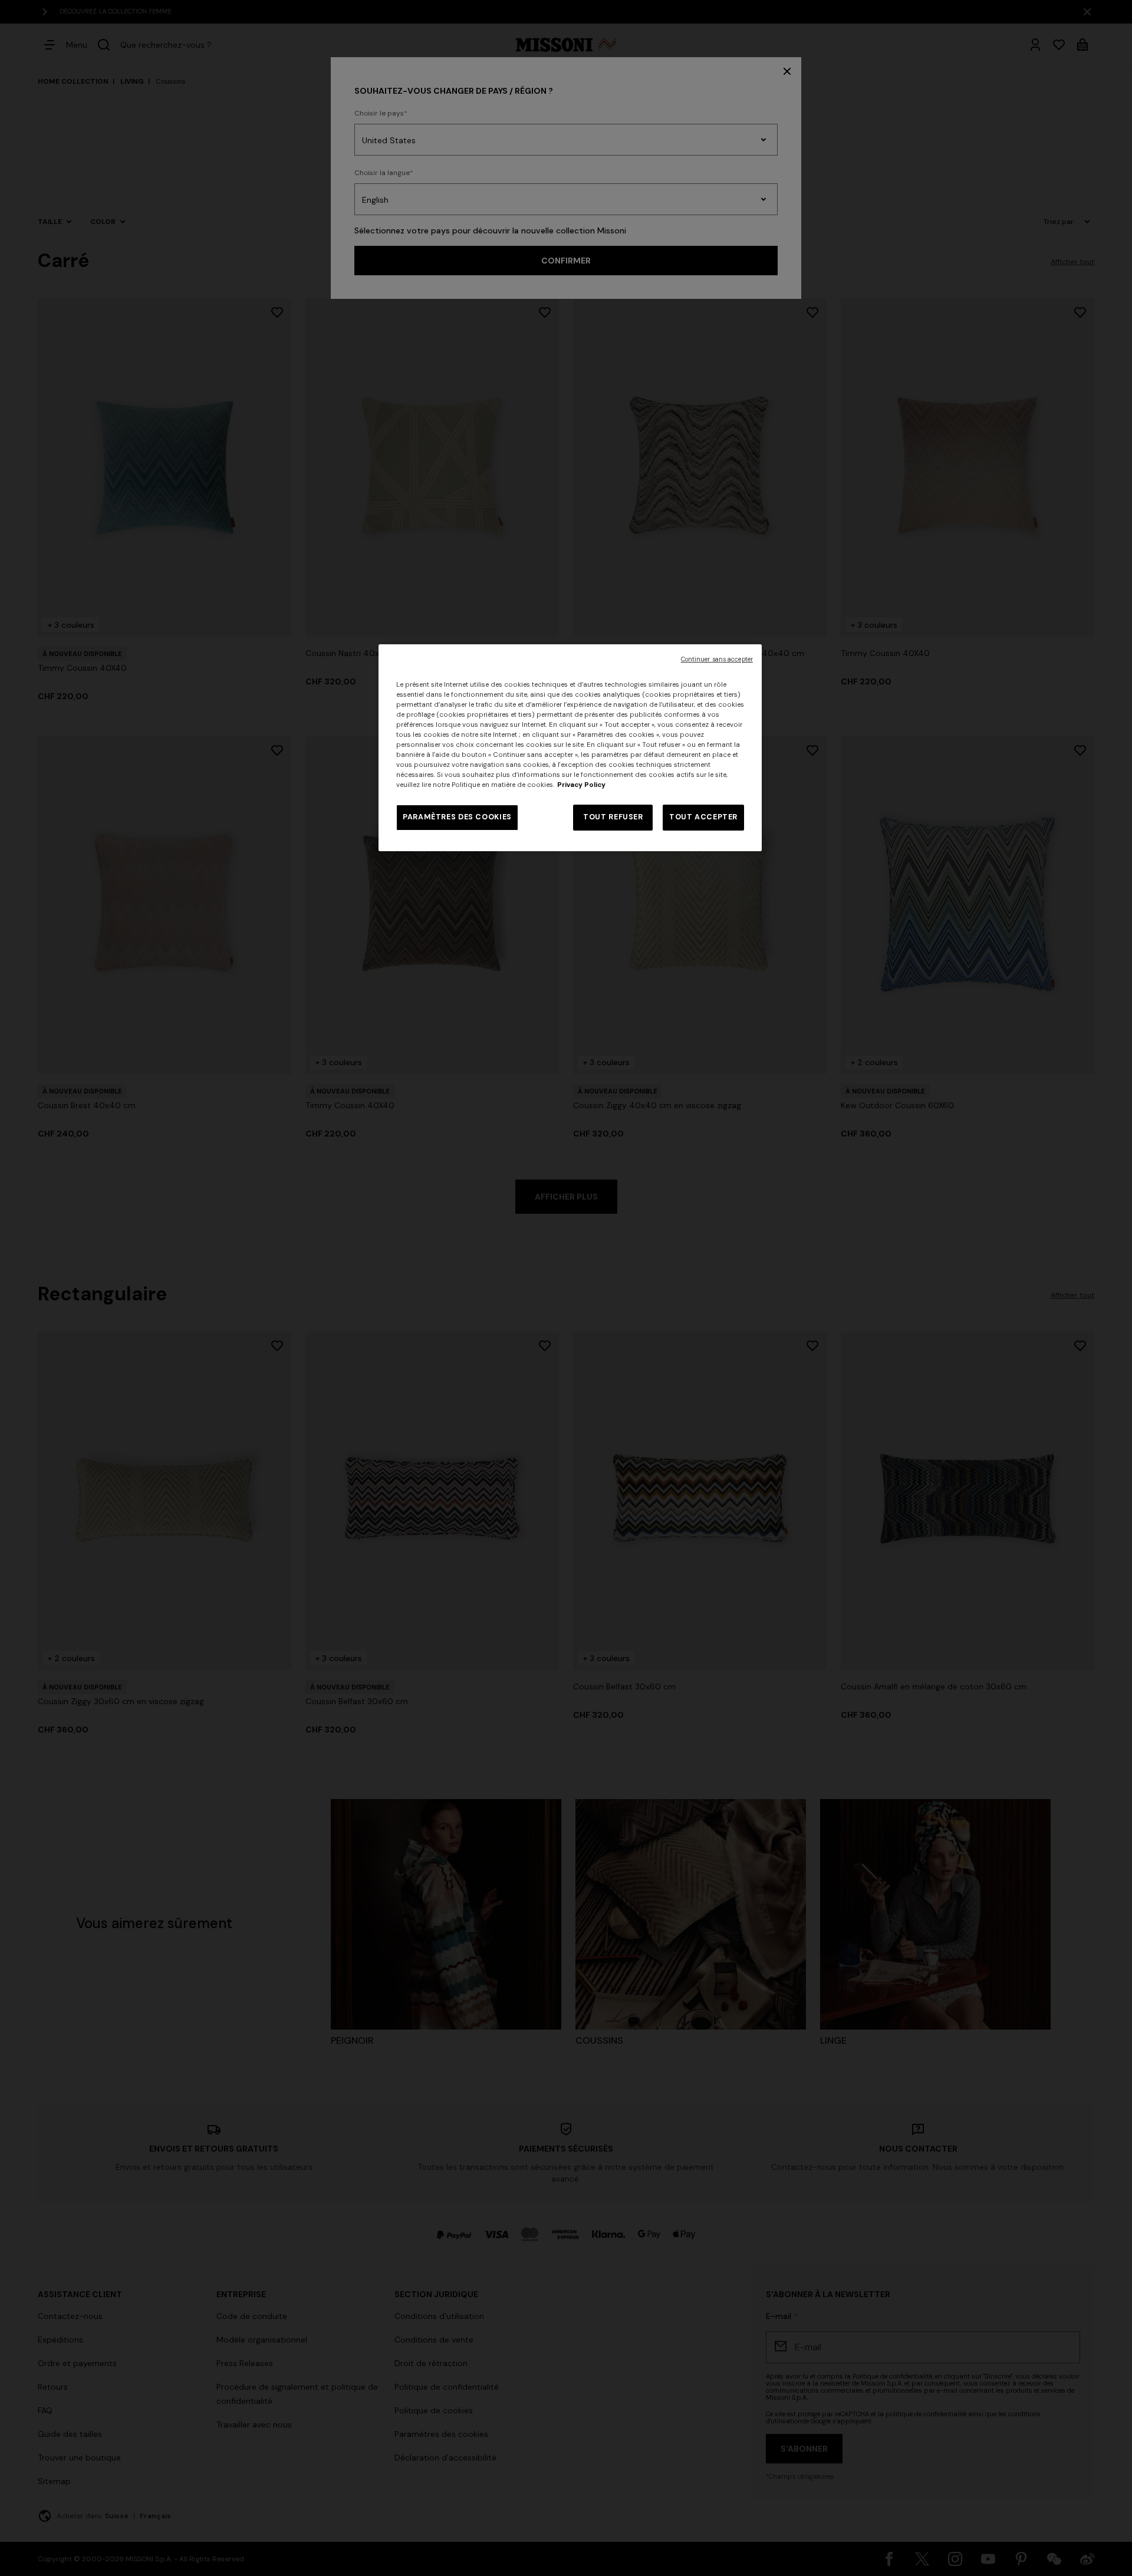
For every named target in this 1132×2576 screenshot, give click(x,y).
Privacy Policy (581, 785)
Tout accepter (703, 817)
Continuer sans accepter (717, 659)
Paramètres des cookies (457, 817)
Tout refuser (613, 817)
